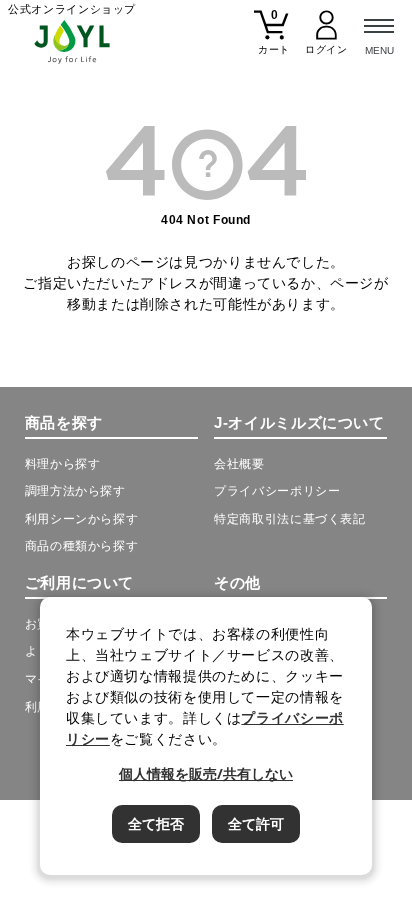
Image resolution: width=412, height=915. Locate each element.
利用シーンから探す (82, 519)
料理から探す (63, 464)
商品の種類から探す (82, 546)
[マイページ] (326, 40)
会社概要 (239, 464)
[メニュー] (379, 33)
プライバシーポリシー (277, 491)
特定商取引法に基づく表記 (289, 519)
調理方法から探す (75, 491)
